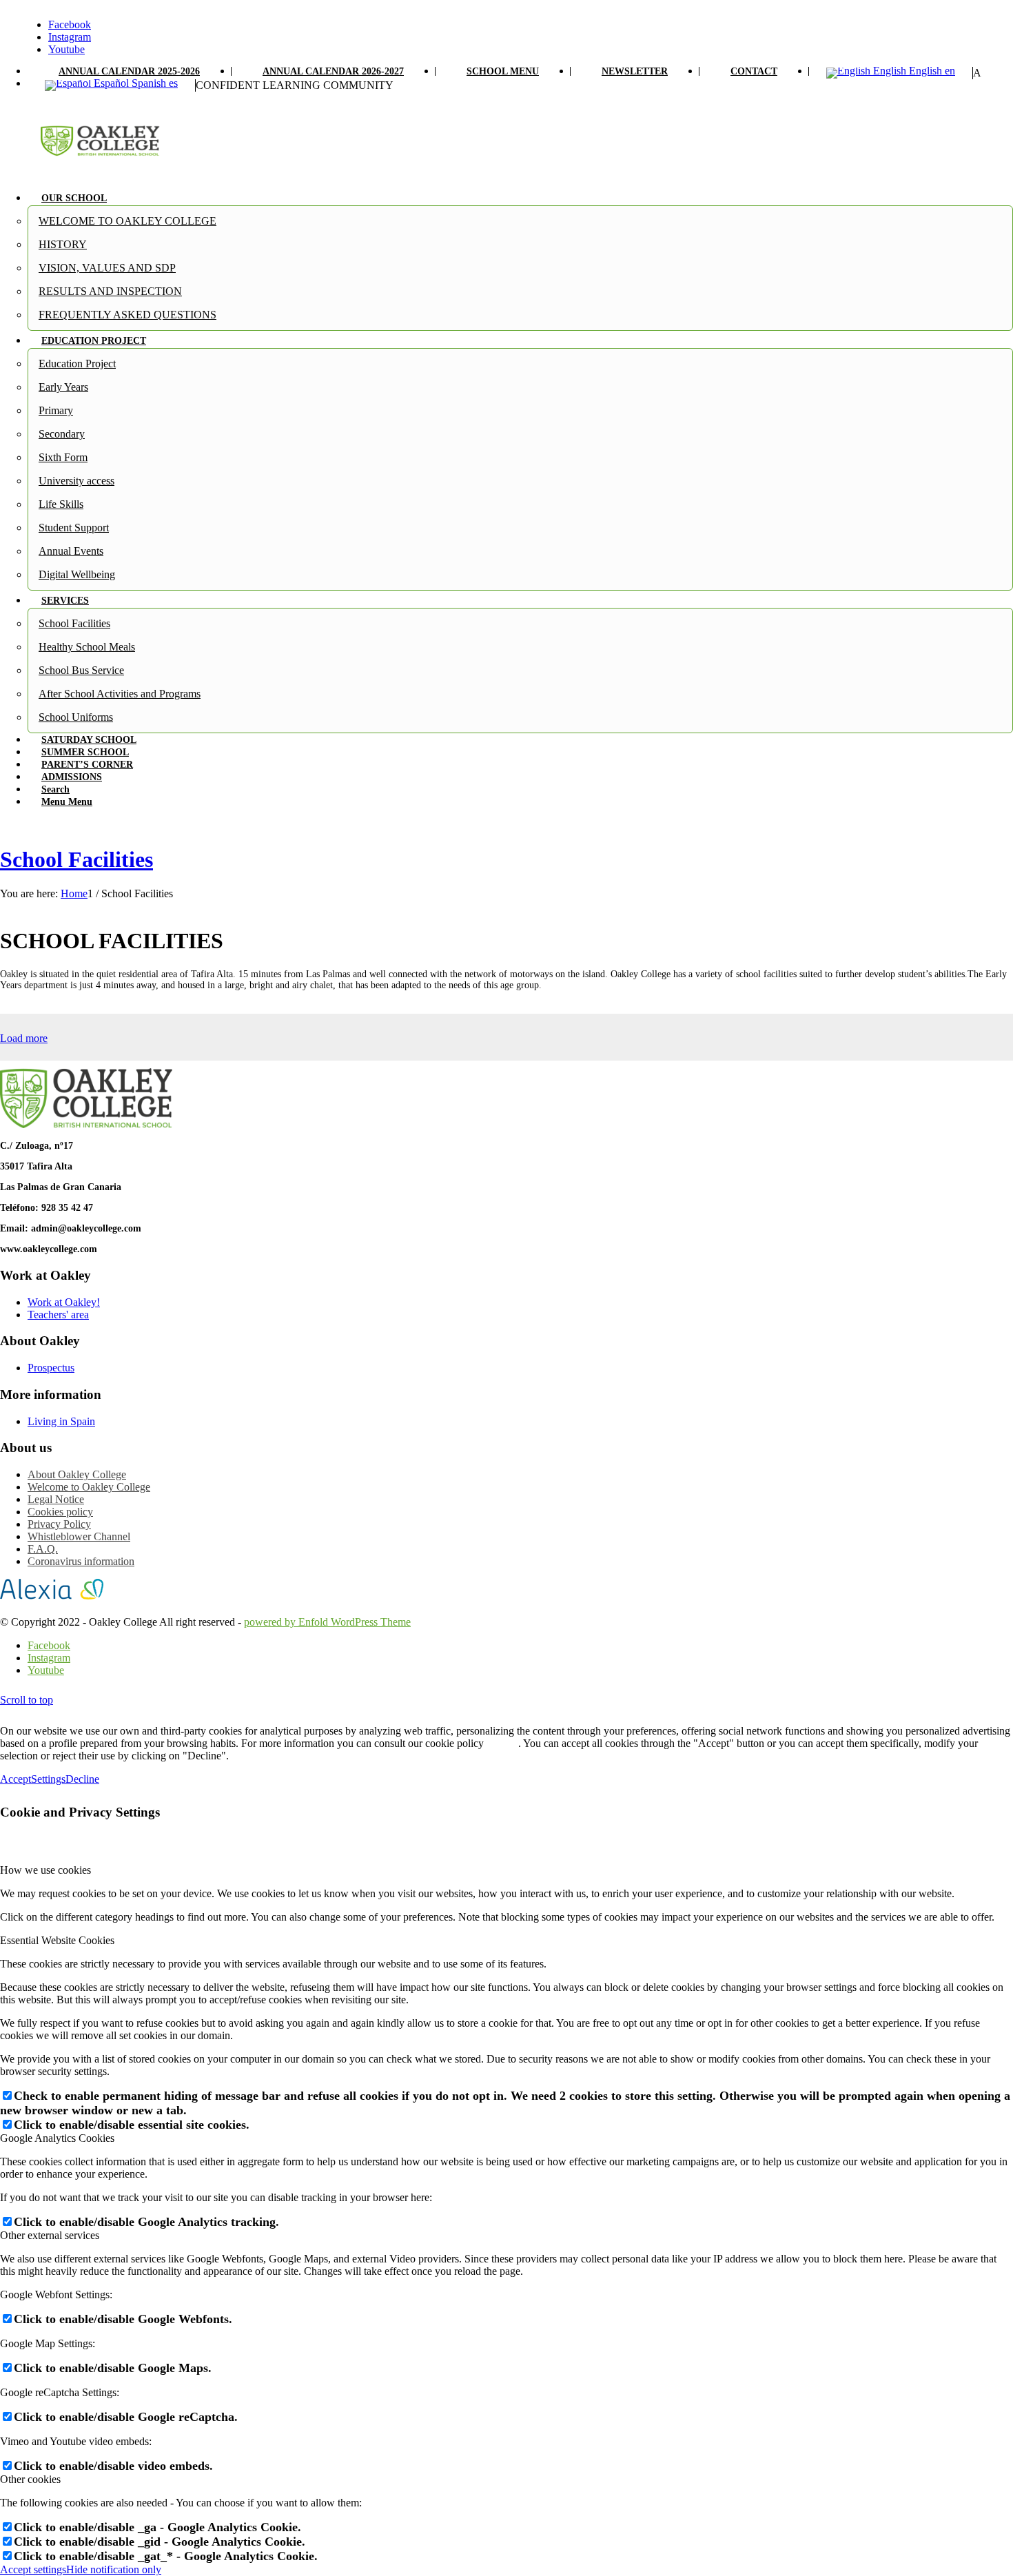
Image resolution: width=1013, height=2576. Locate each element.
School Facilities (76, 859)
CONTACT (754, 71)
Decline (82, 1779)
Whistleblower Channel (79, 1536)
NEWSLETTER (635, 71)
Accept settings (33, 2569)
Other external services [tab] (50, 2235)
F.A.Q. (43, 1549)
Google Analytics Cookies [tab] (57, 2138)
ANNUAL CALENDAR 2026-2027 (333, 71)
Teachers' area (58, 1315)
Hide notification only (114, 2569)
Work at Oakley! (64, 1302)
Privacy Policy (59, 1524)
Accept (16, 1779)
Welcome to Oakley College (89, 1487)
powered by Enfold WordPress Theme (327, 1622)
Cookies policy (60, 1512)
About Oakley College (77, 1474)
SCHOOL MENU (503, 71)
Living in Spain (61, 1421)
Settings (48, 1779)
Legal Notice (56, 1499)
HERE (502, 1743)
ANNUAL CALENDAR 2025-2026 (129, 71)
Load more (24, 1038)
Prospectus (51, 1368)
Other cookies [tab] (30, 2479)
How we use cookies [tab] (45, 1870)
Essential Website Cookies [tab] (57, 1940)
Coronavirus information (81, 1561)
